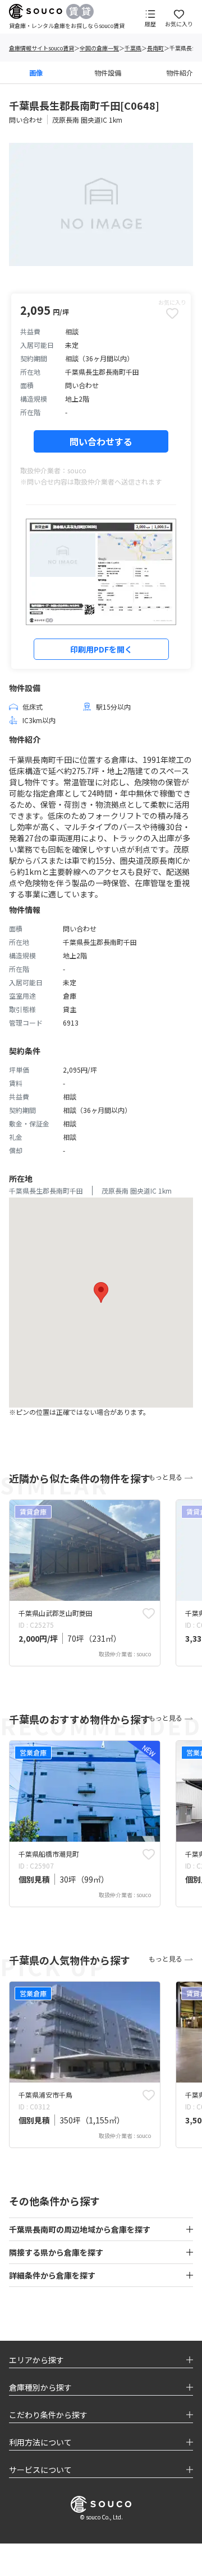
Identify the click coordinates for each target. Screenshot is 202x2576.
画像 (36, 73)
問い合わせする (101, 441)
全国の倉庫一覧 (99, 48)
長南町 (155, 48)
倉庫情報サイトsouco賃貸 (42, 48)
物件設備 (108, 73)
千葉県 (133, 48)
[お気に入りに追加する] (149, 1613)
